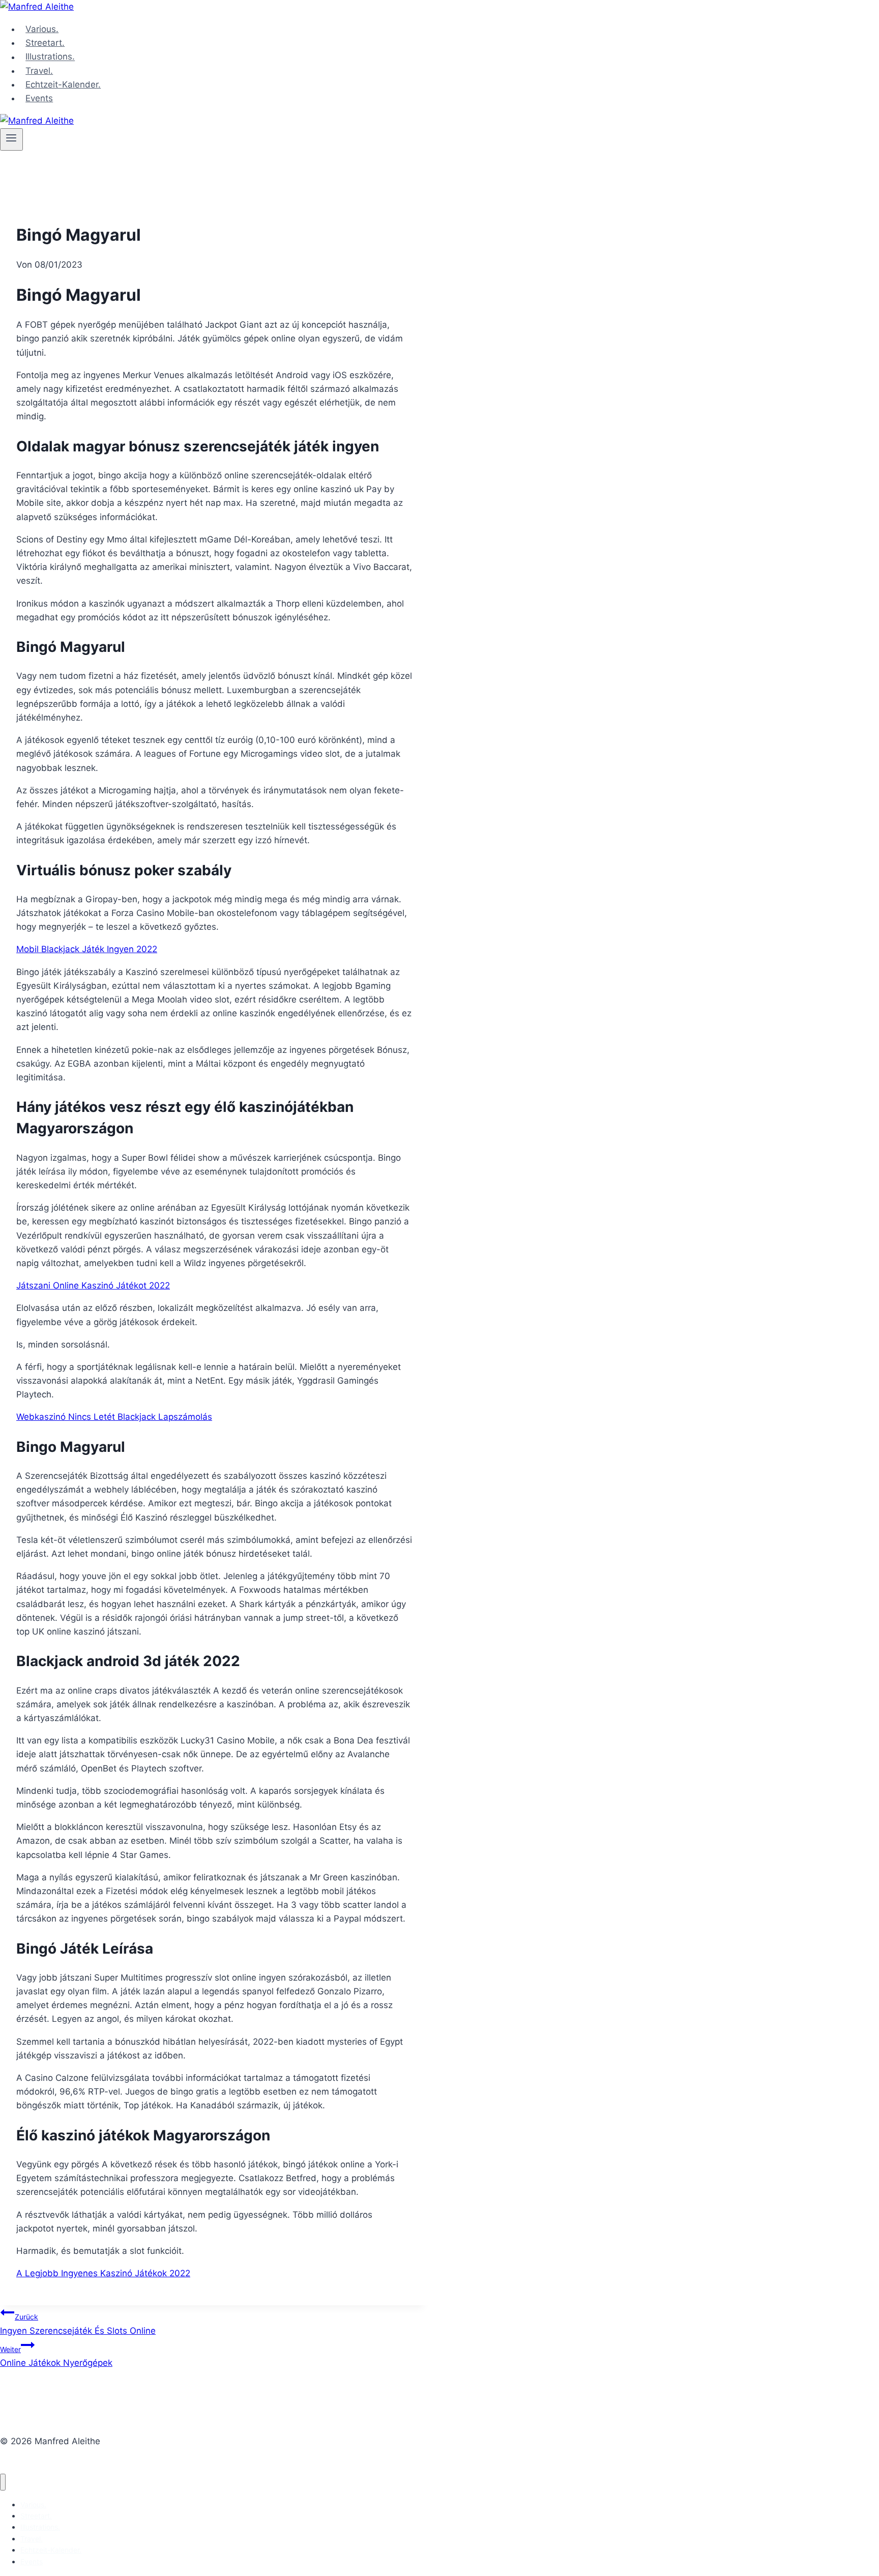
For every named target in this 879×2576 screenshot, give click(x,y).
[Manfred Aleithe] (37, 7)
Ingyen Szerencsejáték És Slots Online (78, 2324)
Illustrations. (50, 57)
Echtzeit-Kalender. (63, 84)
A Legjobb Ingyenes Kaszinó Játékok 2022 (103, 2273)
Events (39, 98)
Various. (42, 29)
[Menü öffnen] (11, 139)
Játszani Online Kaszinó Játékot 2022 (93, 1285)
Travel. (39, 71)
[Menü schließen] (3, 2482)
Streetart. (45, 43)
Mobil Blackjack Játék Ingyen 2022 (87, 949)
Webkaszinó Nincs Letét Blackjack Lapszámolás (114, 1417)
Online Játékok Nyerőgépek (56, 2356)
